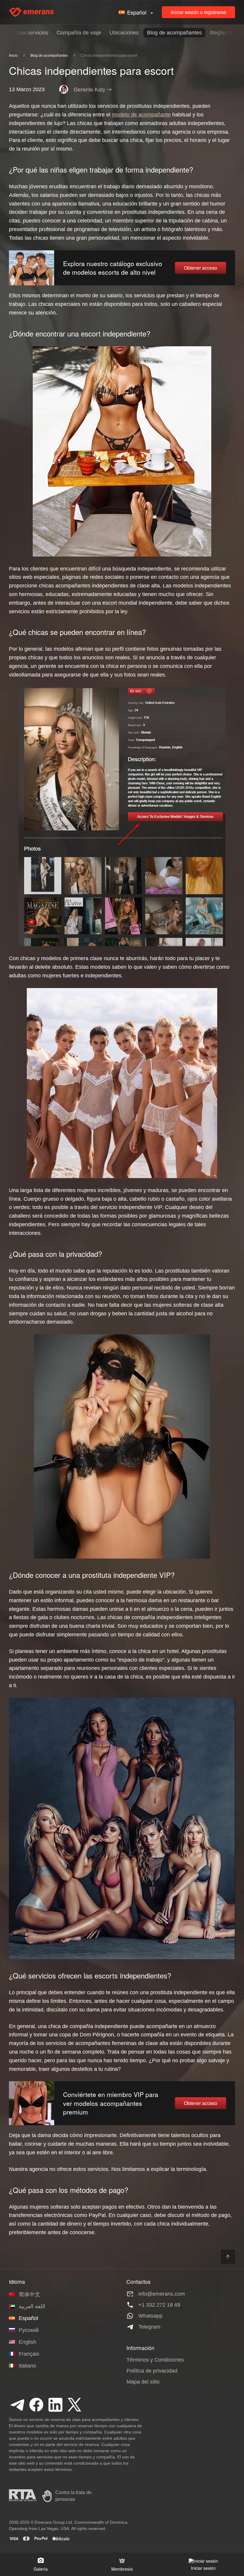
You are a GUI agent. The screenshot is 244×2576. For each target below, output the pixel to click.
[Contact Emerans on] (17, 2405)
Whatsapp (150, 2316)
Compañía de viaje (79, 33)
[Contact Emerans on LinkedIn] (55, 2405)
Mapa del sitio (143, 2382)
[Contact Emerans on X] (74, 2405)
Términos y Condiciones (155, 2360)
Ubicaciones (124, 33)
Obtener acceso (201, 268)
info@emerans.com (162, 2294)
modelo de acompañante (141, 115)
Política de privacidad (152, 2371)
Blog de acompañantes (174, 33)
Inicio (13, 56)
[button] (137, 12)
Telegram (149, 2327)
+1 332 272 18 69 (159, 2305)
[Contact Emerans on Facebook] (36, 2405)
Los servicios (33, 33)
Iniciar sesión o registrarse (198, 12)
